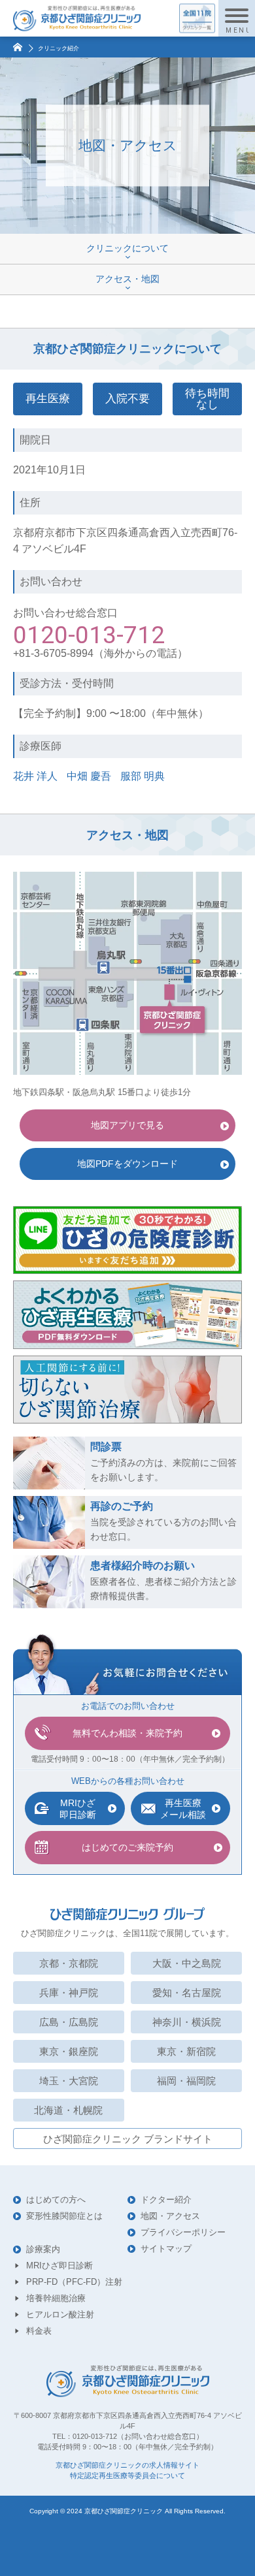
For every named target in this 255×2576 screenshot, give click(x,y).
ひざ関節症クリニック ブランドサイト (128, 2139)
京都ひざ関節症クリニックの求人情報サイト (127, 2465)
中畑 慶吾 (89, 776)
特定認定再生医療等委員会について (127, 2476)
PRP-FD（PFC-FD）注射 (74, 2282)
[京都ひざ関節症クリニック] (77, 19)
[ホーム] (16, 45)
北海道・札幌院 (68, 2110)
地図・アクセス (170, 2216)
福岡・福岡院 (186, 2081)
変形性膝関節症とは (64, 2216)
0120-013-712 (89, 635)
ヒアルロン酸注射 (60, 2314)
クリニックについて (127, 248)
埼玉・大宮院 (69, 2081)
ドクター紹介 (166, 2200)
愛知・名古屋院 (187, 1993)
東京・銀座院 (69, 2051)
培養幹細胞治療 (56, 2298)
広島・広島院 (69, 2022)
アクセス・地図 (127, 279)
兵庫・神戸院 (69, 1993)
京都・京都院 (69, 1963)
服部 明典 (143, 776)
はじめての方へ (56, 2200)
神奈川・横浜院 (187, 2022)
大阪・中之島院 (187, 1963)
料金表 (39, 2331)
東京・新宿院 (186, 2051)
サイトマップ (166, 2249)
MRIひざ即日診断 (59, 2266)
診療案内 (43, 2249)
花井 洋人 (35, 776)
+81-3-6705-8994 (53, 653)
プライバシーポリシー (183, 2232)
